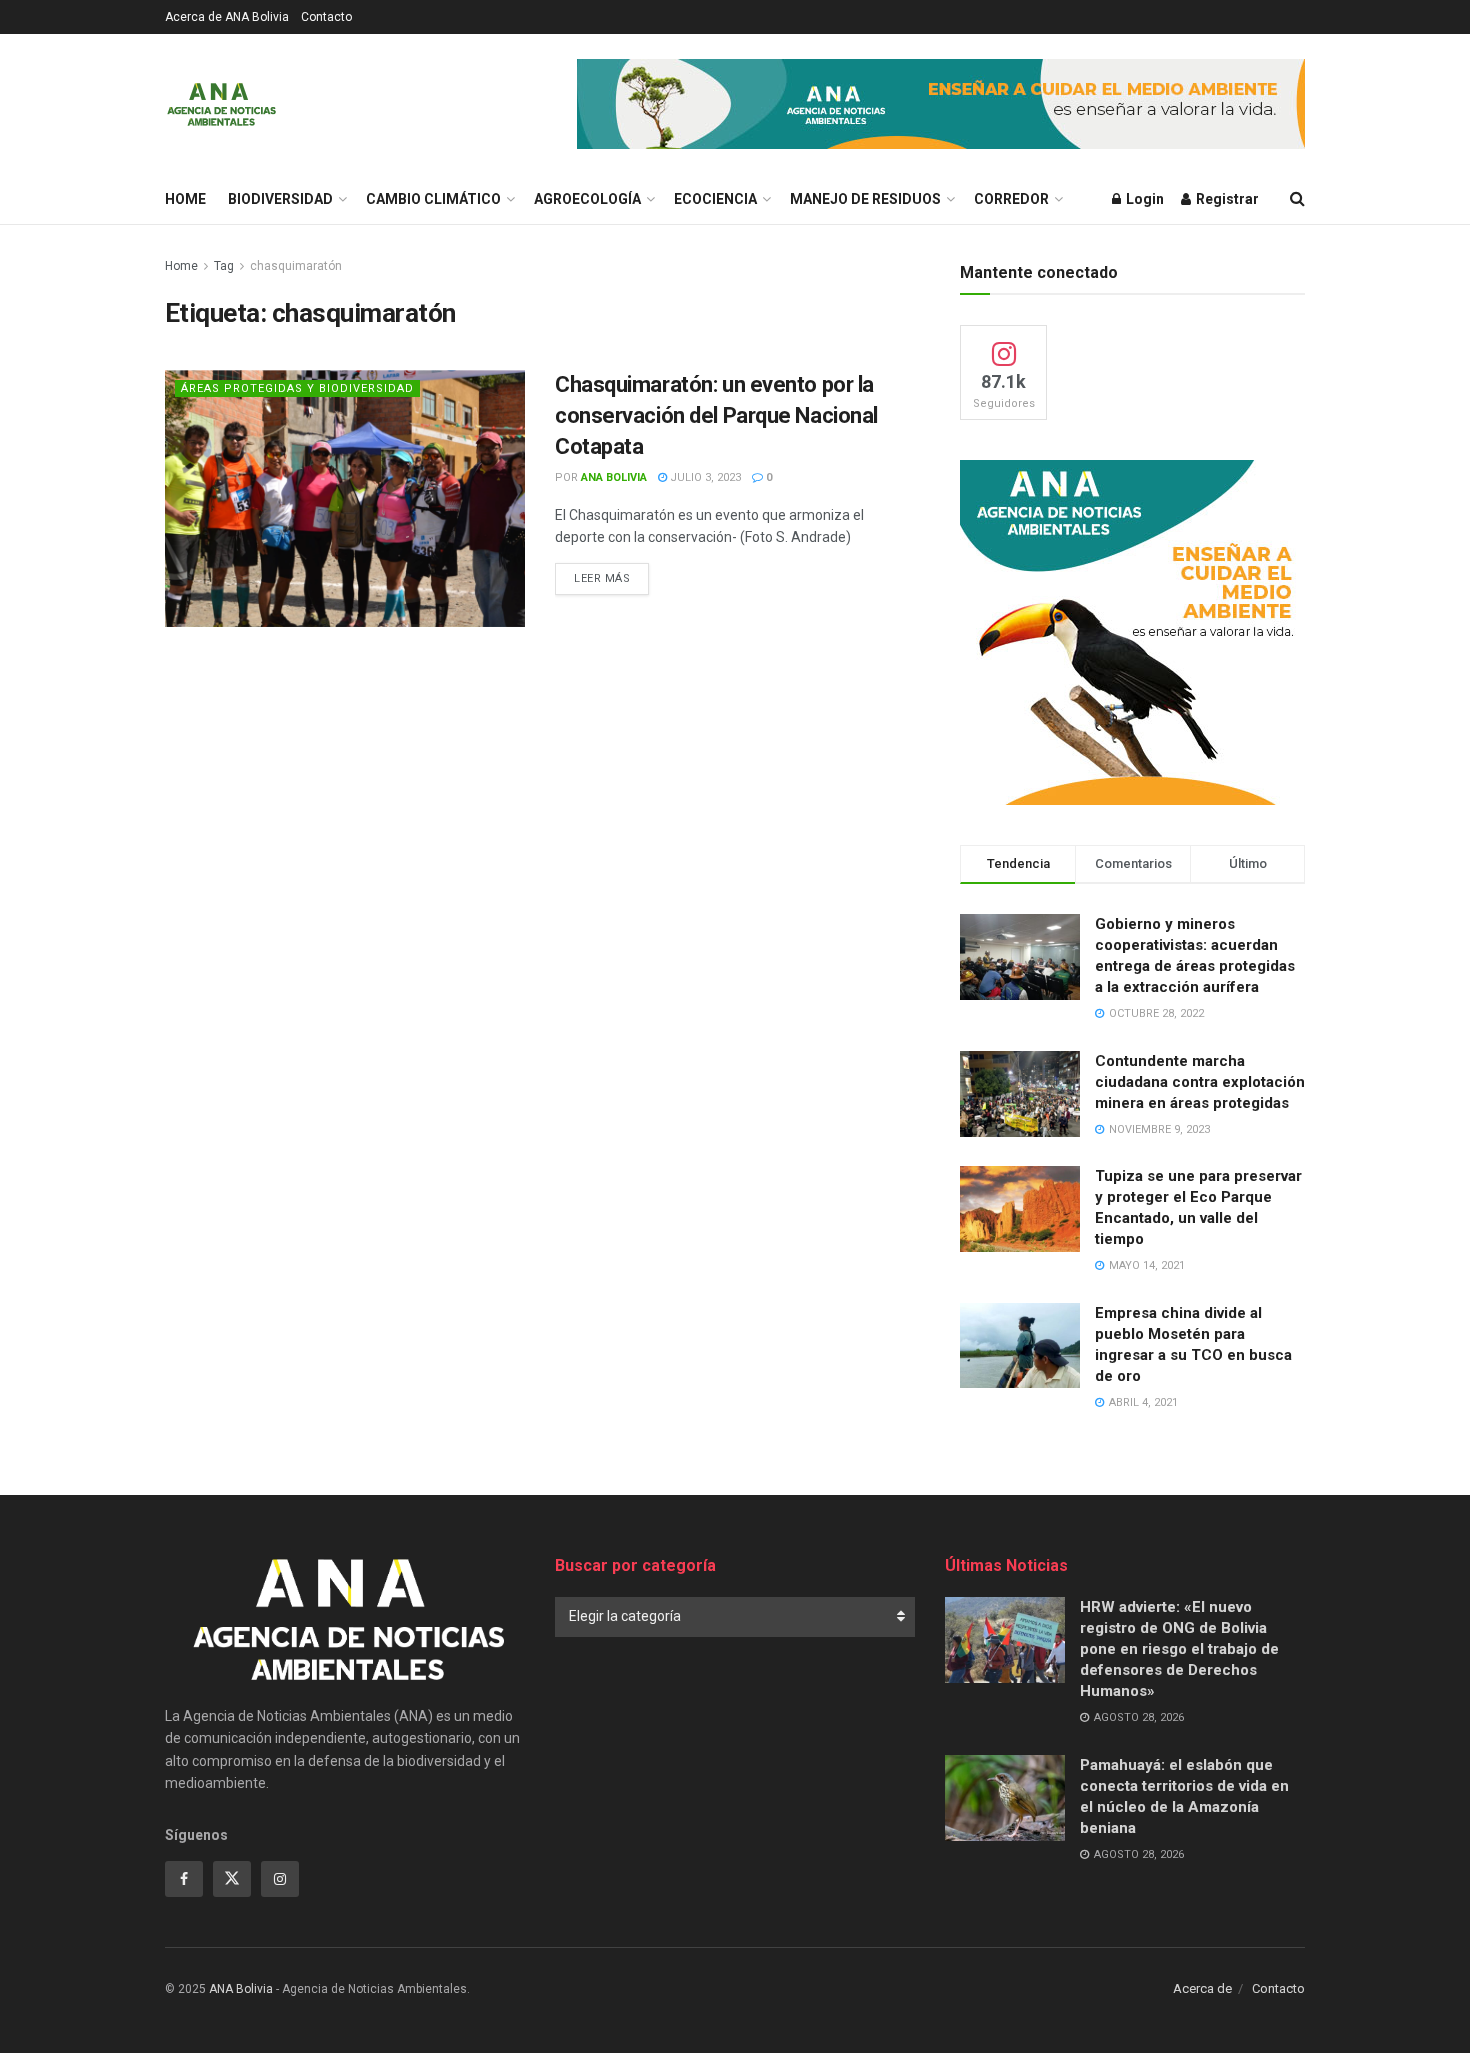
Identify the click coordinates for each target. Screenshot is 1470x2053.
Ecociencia (715, 199)
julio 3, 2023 (704, 477)
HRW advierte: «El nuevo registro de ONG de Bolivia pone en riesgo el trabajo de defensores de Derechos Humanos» (1179, 1649)
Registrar (1226, 199)
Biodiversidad (280, 199)
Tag (224, 266)
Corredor (1011, 199)
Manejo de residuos (865, 199)
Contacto (326, 17)
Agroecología (587, 199)
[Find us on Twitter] (232, 1879)
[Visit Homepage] (221, 104)
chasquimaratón (296, 266)
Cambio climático (433, 199)
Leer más (611, 578)
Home (185, 199)
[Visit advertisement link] (941, 104)
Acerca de (1202, 1988)
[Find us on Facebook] (184, 1879)
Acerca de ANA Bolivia (227, 17)
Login (1143, 199)
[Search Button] (1297, 199)
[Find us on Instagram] (280, 1879)
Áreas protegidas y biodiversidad (297, 388)
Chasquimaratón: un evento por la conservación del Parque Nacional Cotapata (716, 415)
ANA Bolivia (614, 477)
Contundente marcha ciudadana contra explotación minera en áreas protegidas (1200, 1082)
